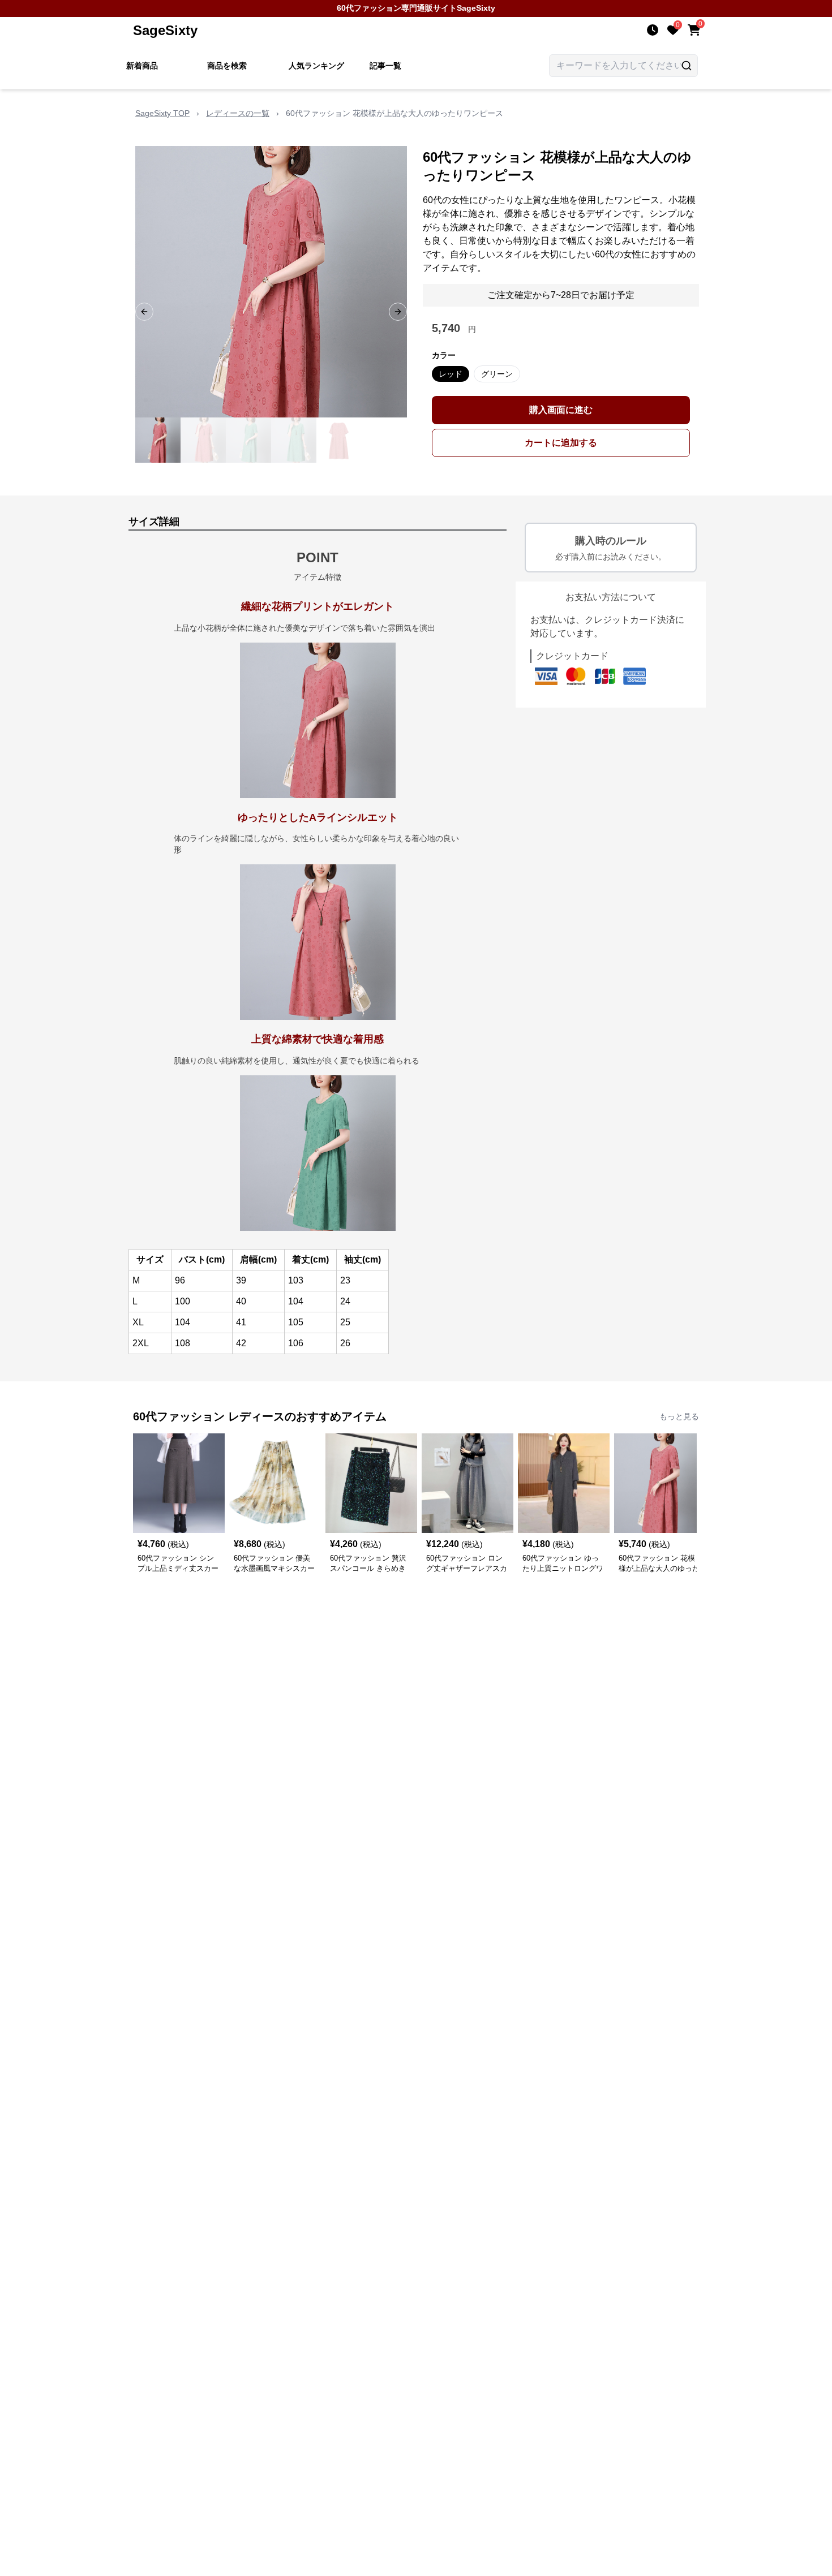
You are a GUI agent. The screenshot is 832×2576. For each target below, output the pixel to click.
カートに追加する (561, 443)
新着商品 (142, 66)
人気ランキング (316, 66)
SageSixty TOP (162, 113)
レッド (451, 374)
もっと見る (679, 1416)
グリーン (497, 374)
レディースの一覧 (238, 113)
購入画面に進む (561, 410)
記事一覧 (385, 66)
